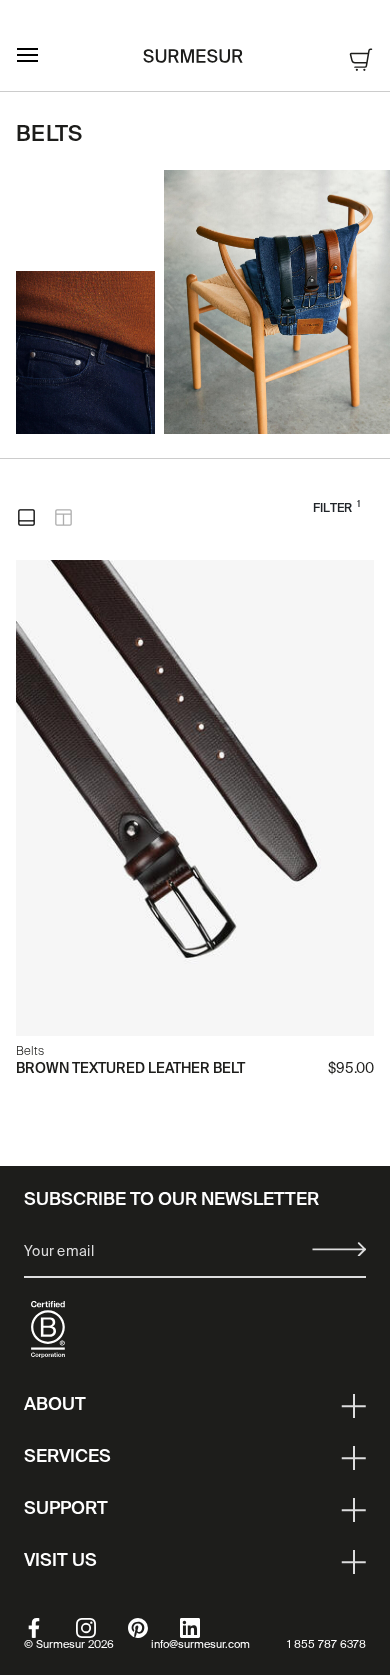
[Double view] (63, 517)
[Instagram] (102, 1628)
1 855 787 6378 (326, 1644)
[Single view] (26, 517)
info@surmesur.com (200, 1644)
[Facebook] (50, 1628)
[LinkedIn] (206, 1628)
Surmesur (60, 1644)
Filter (336, 507)
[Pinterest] (154, 1628)
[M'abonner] (339, 1249)
